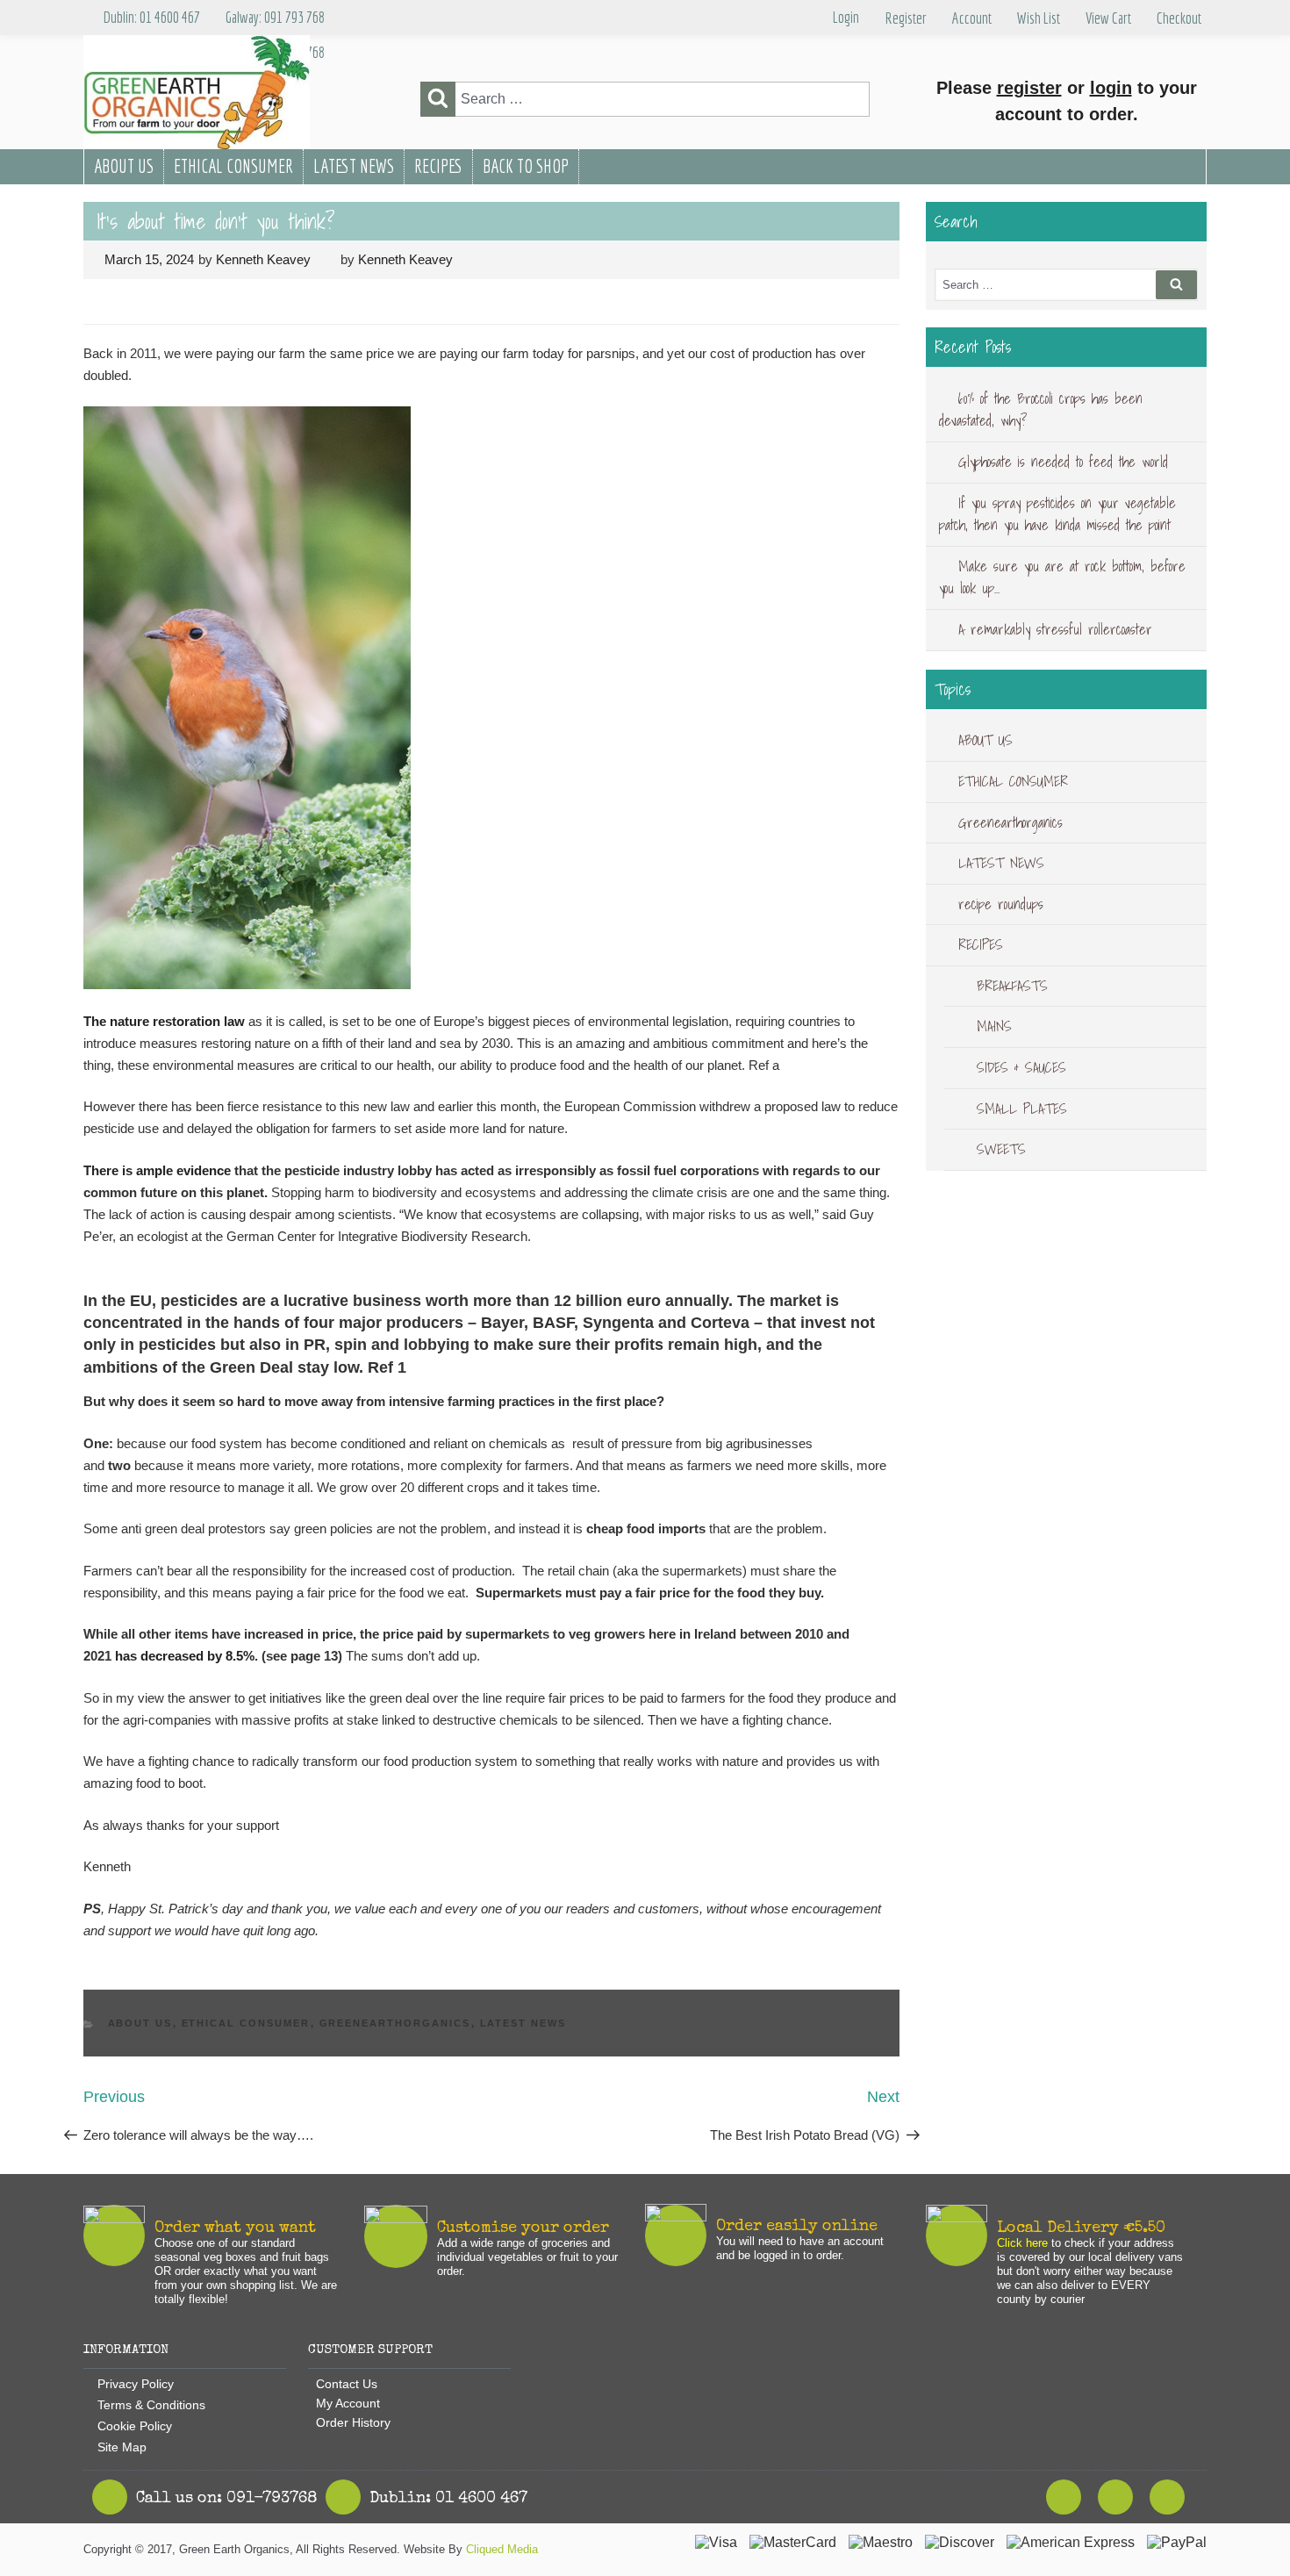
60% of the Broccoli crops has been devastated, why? (1041, 410)
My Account (348, 2403)
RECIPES (438, 166)
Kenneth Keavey (263, 259)
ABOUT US (124, 166)
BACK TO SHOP (526, 166)
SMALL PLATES (1022, 1109)
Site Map (122, 2447)
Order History (353, 2422)
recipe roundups (1001, 904)
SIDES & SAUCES (1021, 1067)
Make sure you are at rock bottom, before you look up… (1062, 578)
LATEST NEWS (354, 166)
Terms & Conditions (151, 2405)
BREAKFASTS (1012, 986)
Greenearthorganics (395, 2023)
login (1111, 88)
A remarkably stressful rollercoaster (1055, 629)
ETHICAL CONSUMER (233, 166)
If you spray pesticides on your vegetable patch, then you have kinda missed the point (1057, 514)
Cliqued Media (502, 2549)
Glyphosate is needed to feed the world (1063, 462)
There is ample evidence (157, 1170)
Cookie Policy (135, 2426)
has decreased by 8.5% (185, 1656)
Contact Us (347, 2384)
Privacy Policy (136, 2384)
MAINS (994, 1026)
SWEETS (1001, 1149)
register (1029, 88)
